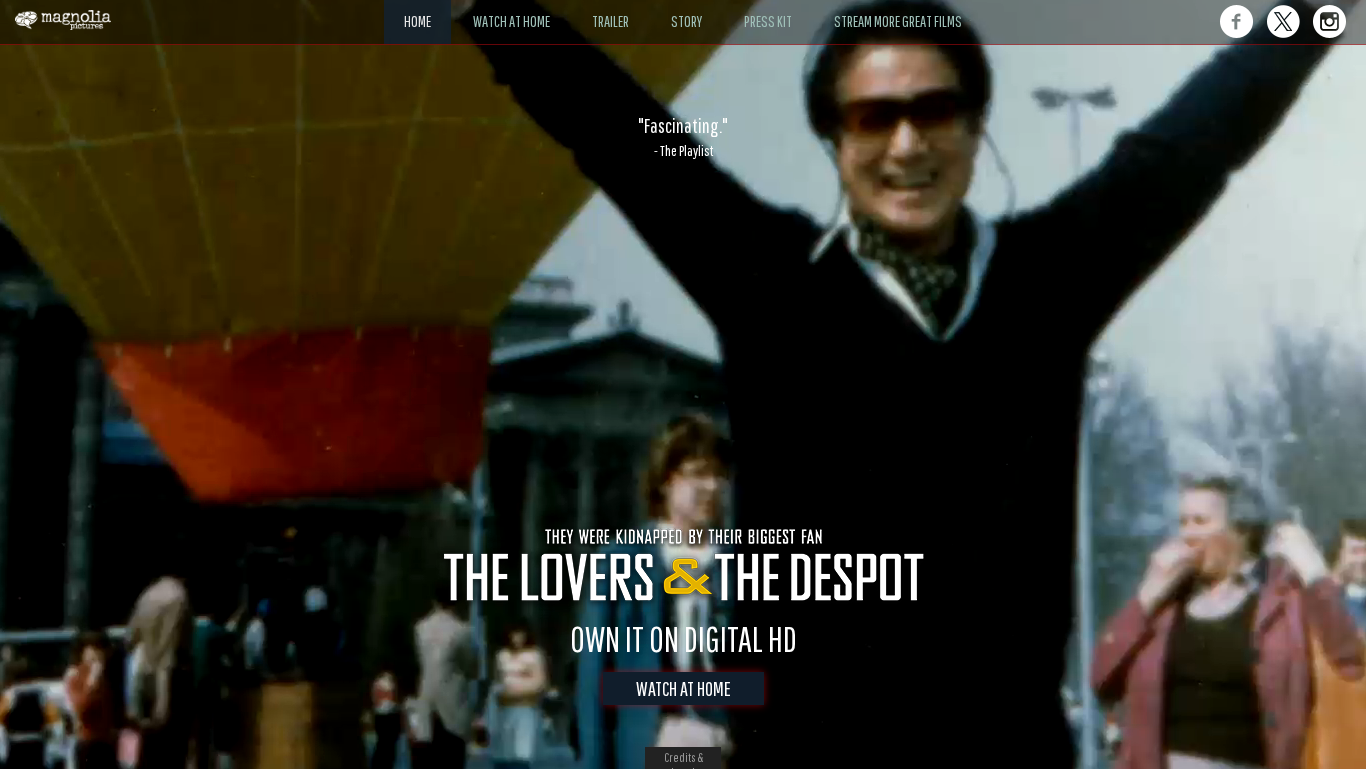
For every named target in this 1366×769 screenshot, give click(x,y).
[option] (683, 137)
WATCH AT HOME (683, 688)
